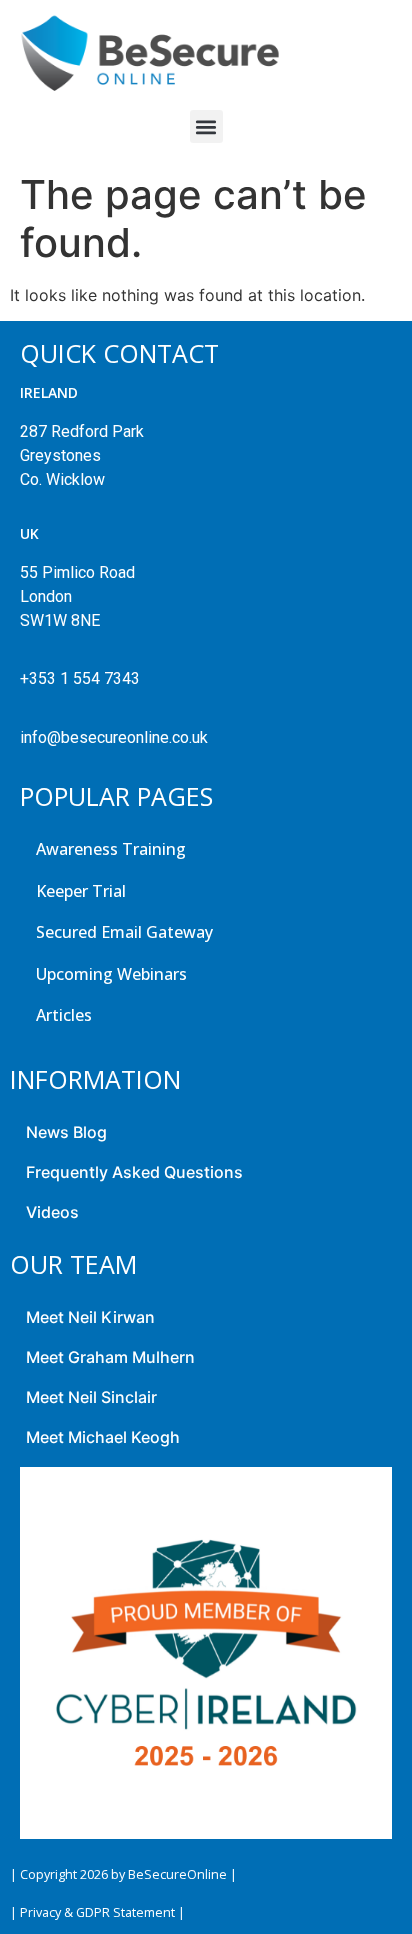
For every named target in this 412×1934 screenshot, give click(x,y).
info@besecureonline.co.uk (114, 737)
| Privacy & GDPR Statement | (97, 1912)
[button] (206, 126)
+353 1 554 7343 (80, 678)
